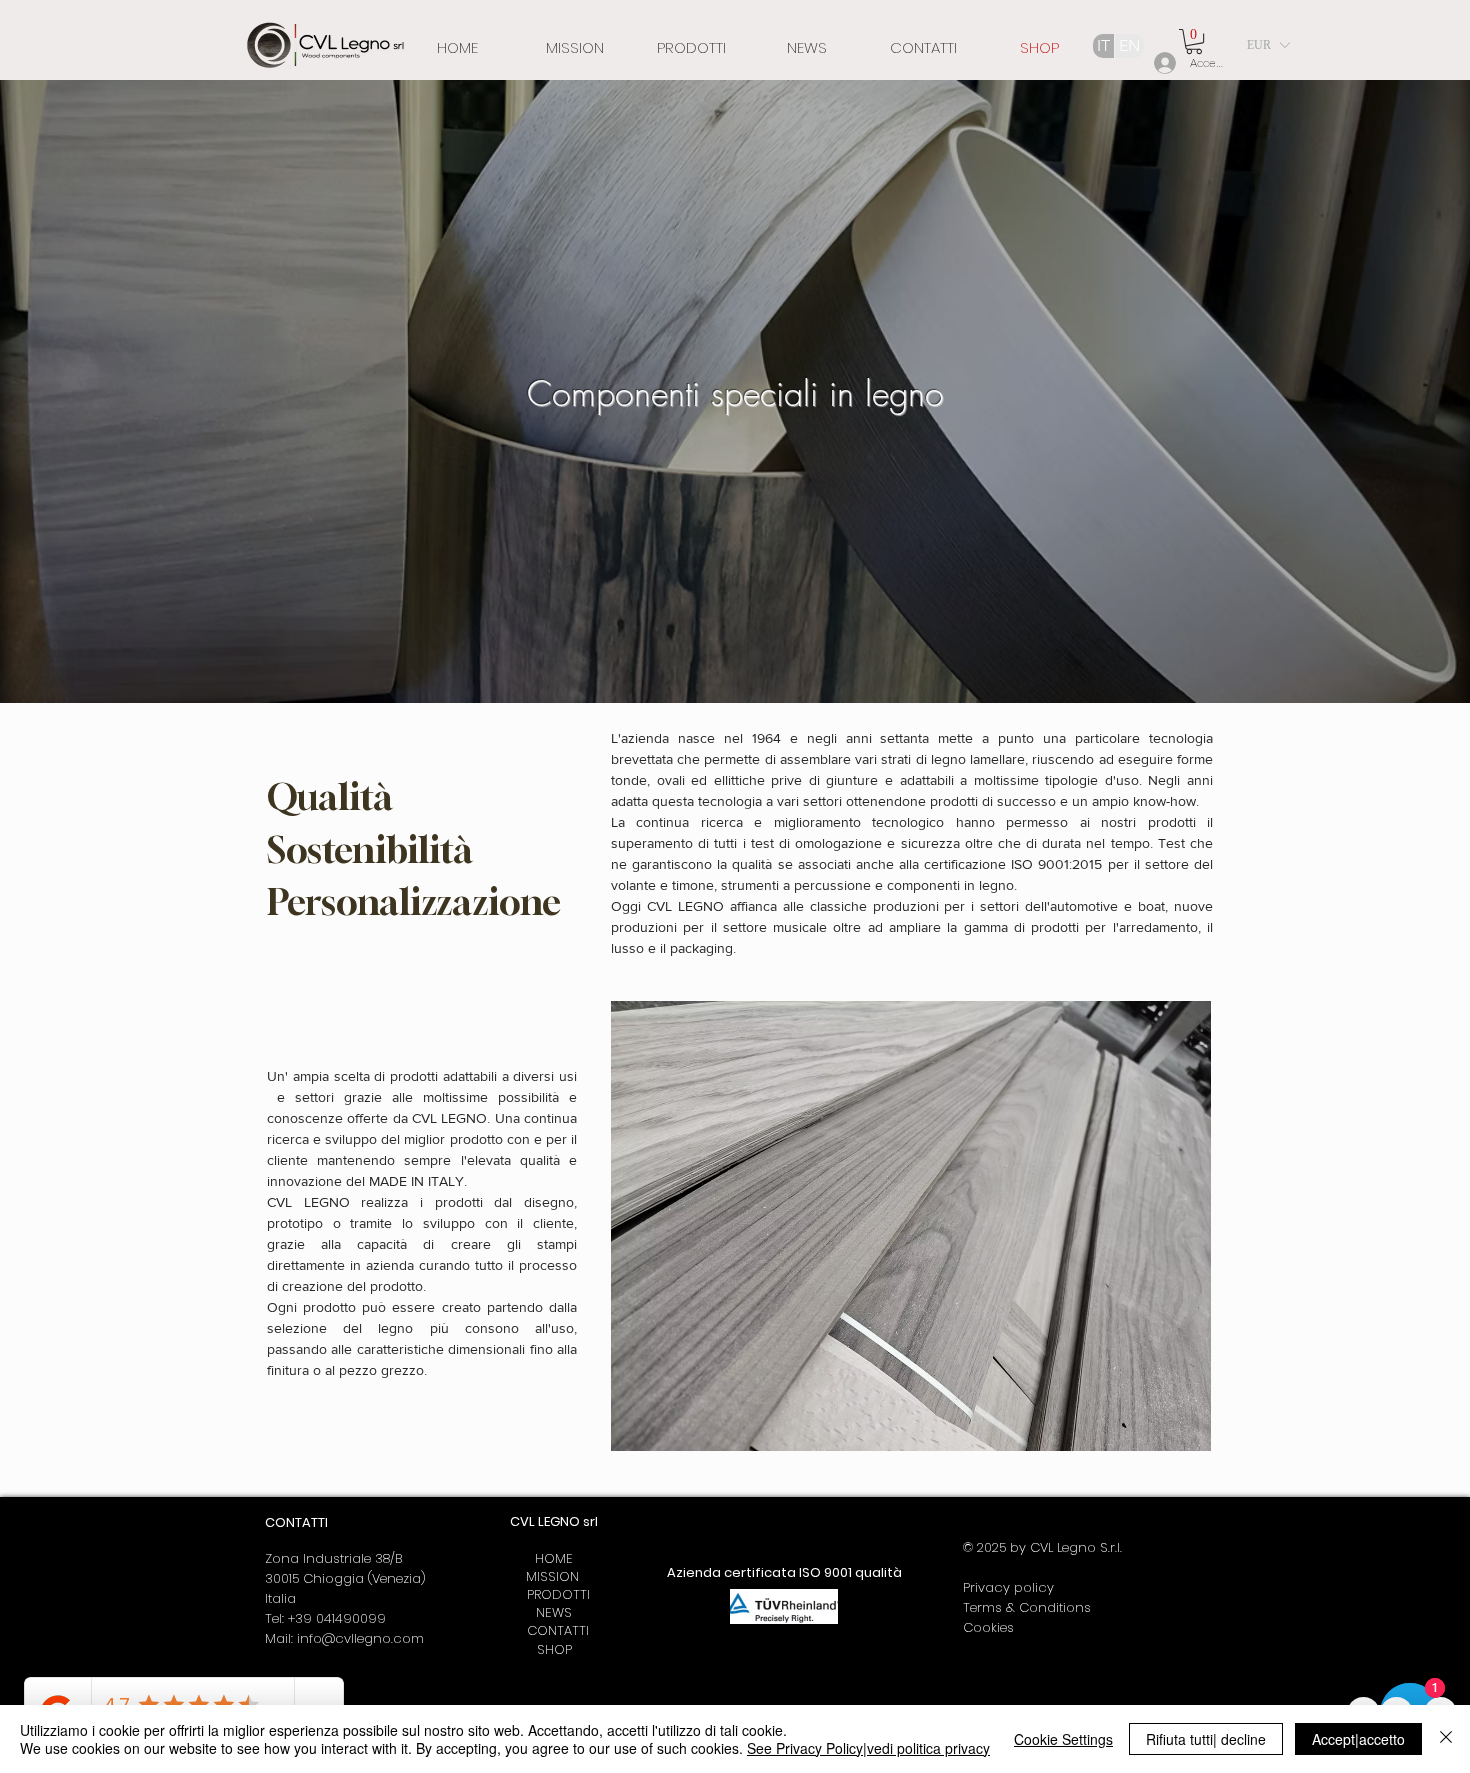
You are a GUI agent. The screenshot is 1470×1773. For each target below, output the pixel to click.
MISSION (554, 1576)
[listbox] (1268, 45)
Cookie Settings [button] (1063, 1739)
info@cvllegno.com (360, 1638)
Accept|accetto (1358, 1739)
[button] (1194, 41)
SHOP (554, 1649)
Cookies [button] (988, 1627)
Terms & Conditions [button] (1027, 1607)
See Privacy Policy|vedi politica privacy (868, 1748)
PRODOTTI (554, 1594)
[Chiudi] (1446, 1739)
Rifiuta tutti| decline (1206, 1739)
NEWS (554, 1612)
